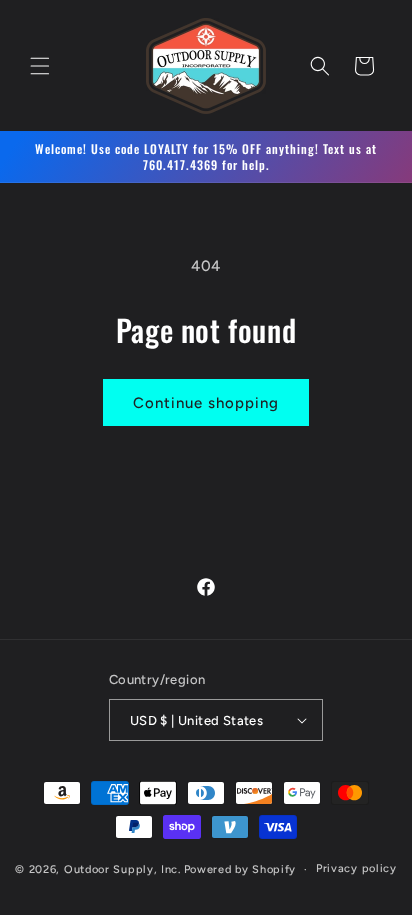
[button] (40, 66)
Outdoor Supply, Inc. (122, 869)
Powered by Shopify (240, 869)
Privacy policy (356, 868)
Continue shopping (206, 403)
